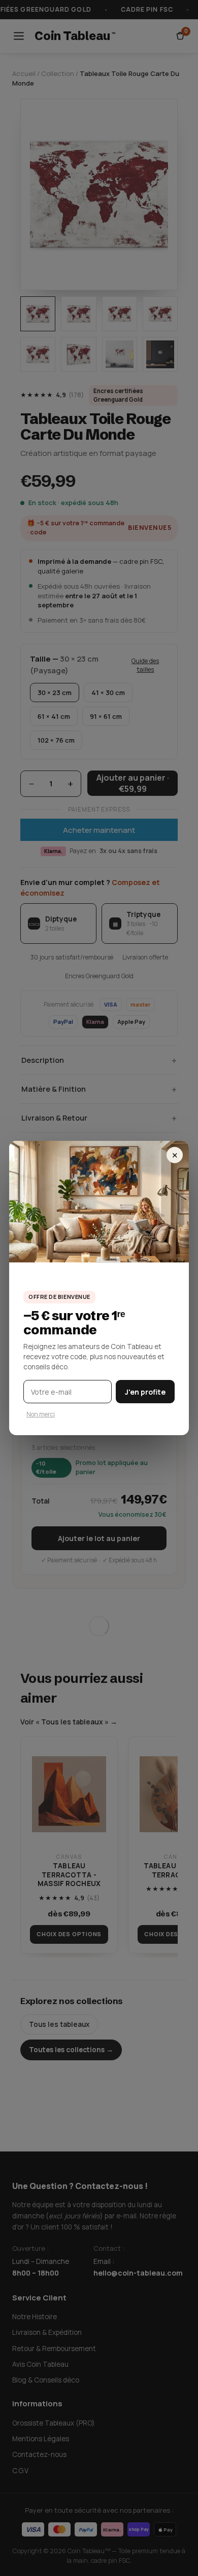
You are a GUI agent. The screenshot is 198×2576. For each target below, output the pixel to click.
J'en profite (145, 1392)
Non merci (41, 1414)
